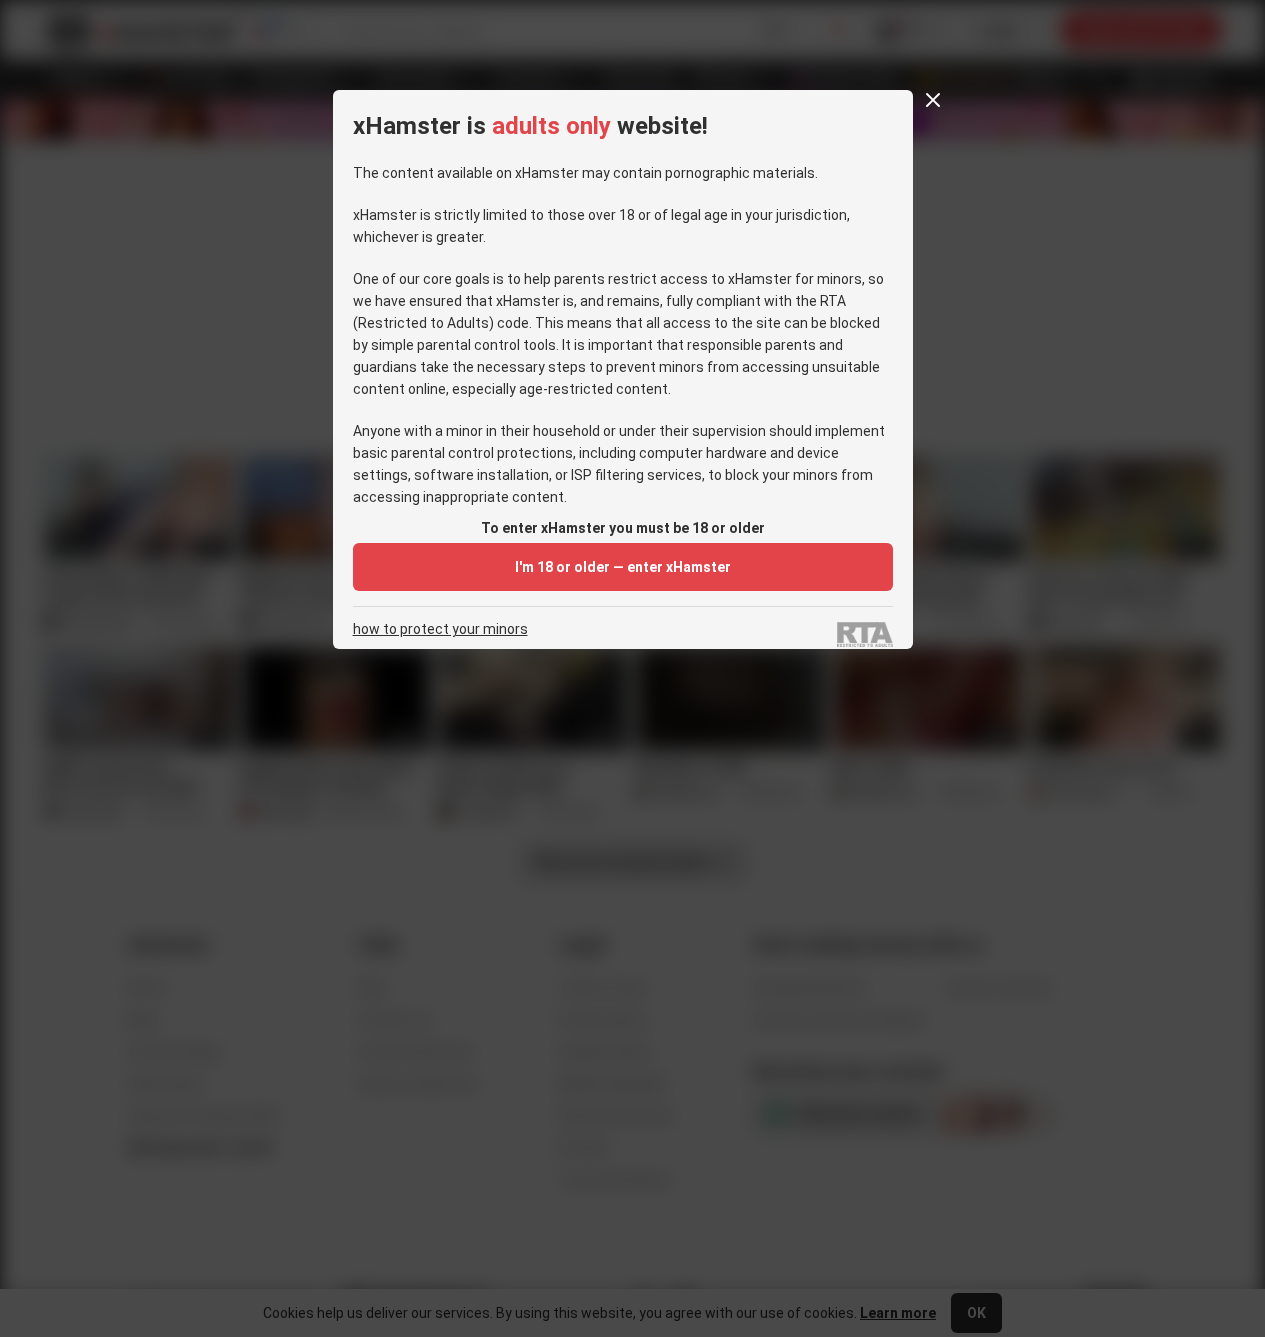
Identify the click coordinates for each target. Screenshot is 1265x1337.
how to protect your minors (440, 629)
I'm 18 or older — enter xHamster (623, 567)
